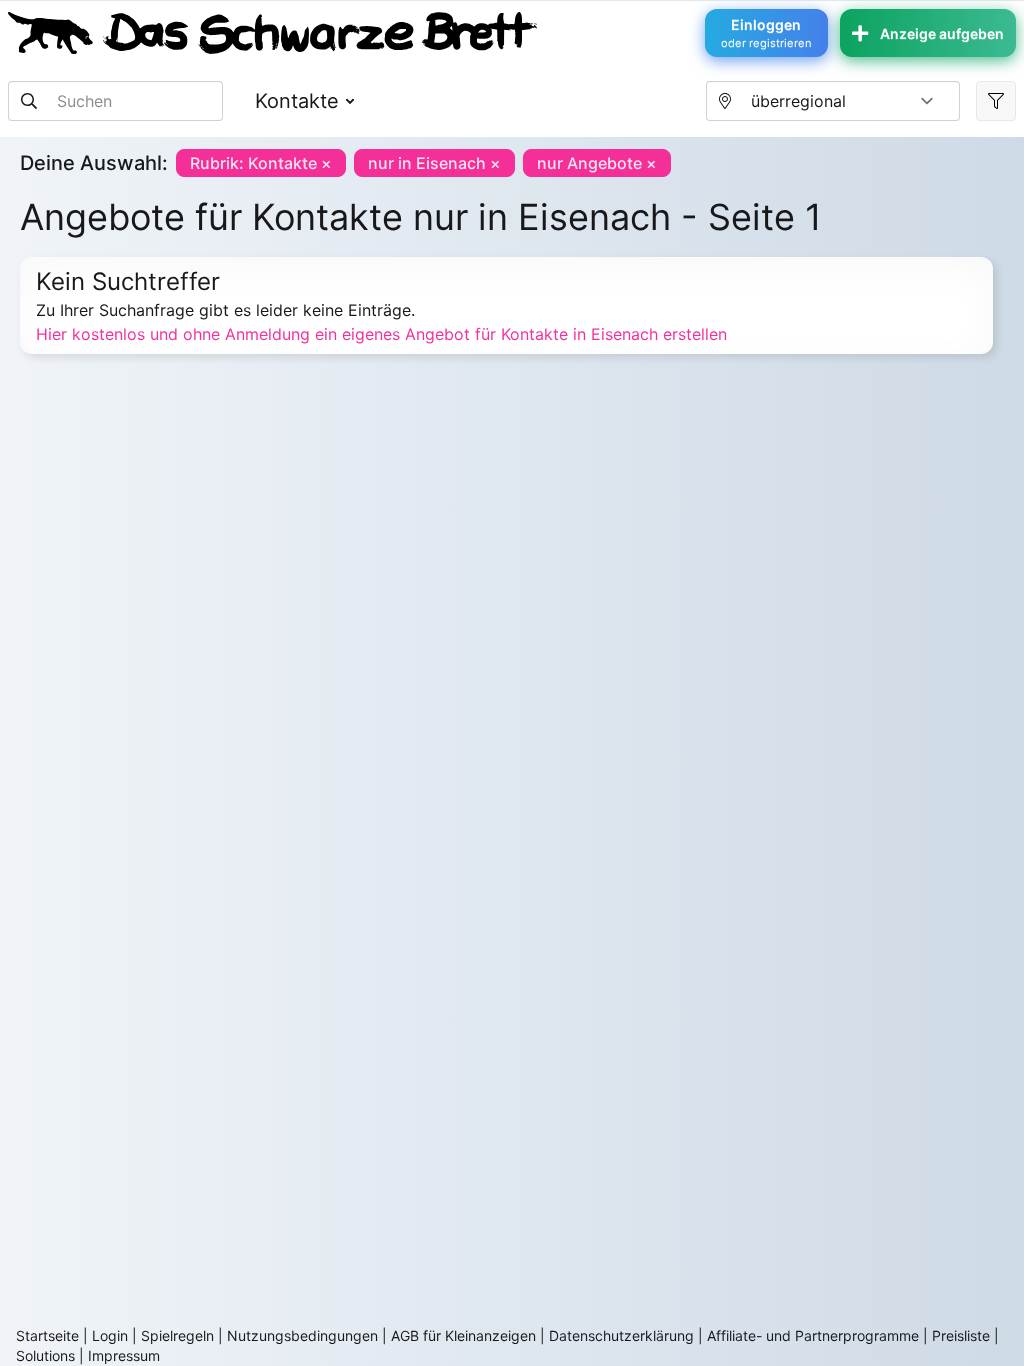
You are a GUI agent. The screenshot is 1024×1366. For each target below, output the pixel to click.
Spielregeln (177, 1335)
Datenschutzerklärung (621, 1335)
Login (110, 1335)
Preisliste (961, 1335)
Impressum (124, 1355)
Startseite (47, 1335)
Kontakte (297, 101)
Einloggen (766, 33)
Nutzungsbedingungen (302, 1335)
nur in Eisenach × (434, 163)
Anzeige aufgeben (942, 33)
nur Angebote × (597, 163)
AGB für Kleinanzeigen (463, 1335)
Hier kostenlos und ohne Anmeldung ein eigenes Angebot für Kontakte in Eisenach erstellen (381, 334)
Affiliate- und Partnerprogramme (813, 1335)
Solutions (45, 1355)
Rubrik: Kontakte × (261, 163)
